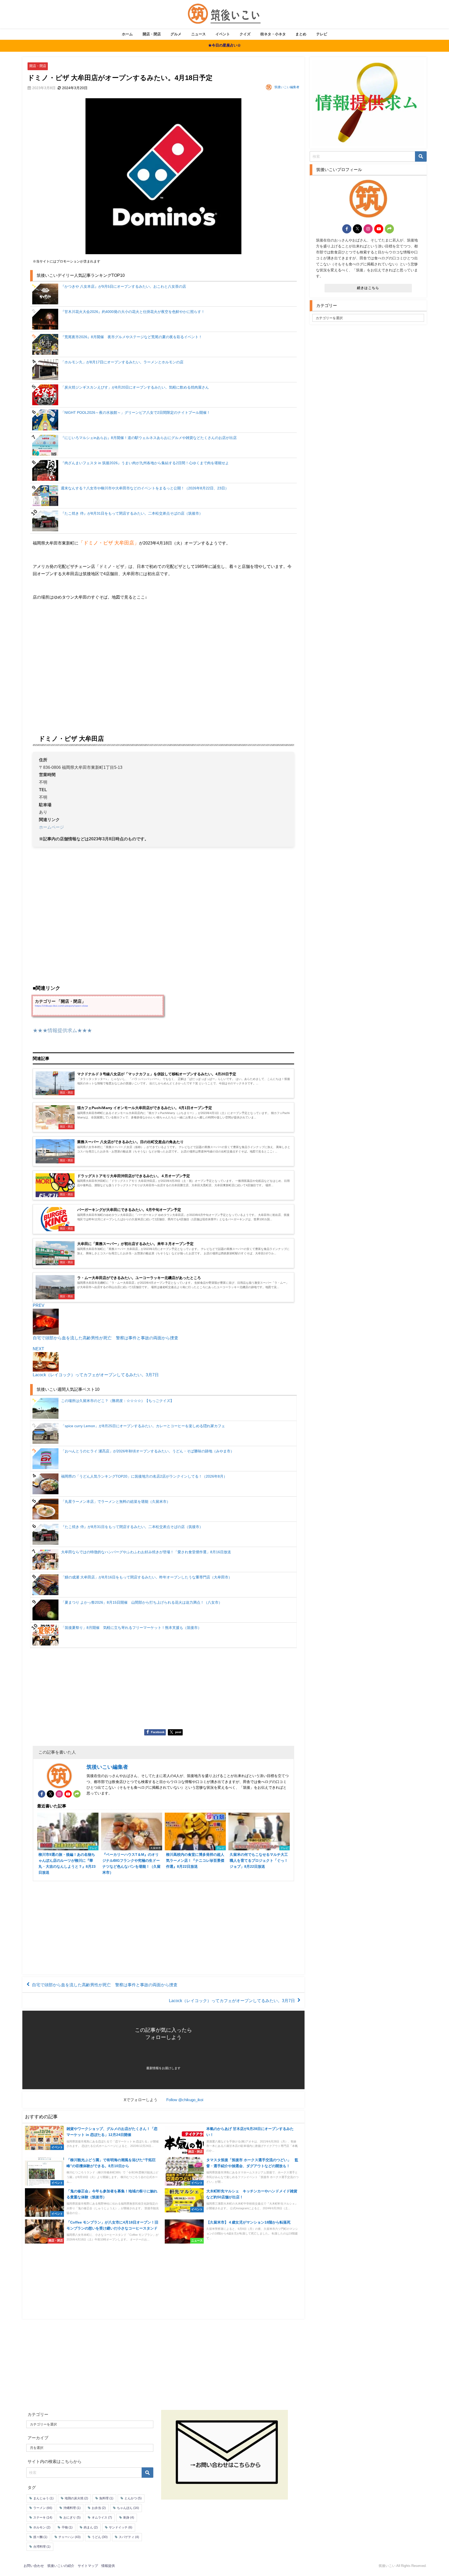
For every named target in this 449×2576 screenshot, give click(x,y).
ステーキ (43, 2518)
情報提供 (108, 2566)
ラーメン (43, 2508)
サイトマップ (88, 2566)
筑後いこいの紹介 (61, 2566)
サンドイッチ (121, 2527)
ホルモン (42, 2527)
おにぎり (72, 2518)
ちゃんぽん (128, 2508)
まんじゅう (43, 2498)
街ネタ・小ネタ (273, 34)
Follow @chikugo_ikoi (185, 2100)
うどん (100, 2537)
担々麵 (40, 2537)
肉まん (91, 2527)
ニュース (199, 34)
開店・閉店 (152, 34)
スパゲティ (129, 2537)
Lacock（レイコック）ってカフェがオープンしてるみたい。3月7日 (232, 2000)
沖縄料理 (72, 2508)
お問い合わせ (34, 2566)
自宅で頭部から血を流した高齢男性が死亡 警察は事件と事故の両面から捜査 (105, 1985)
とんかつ (133, 2498)
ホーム (127, 34)
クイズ (245, 34)
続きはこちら (368, 288)
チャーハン (70, 2537)
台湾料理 (42, 2547)
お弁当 (99, 2508)
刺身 (129, 2518)
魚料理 (106, 2498)
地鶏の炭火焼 (76, 2498)
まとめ (301, 34)
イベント (223, 34)
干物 (67, 2527)
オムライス (102, 2518)
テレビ (322, 34)
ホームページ (51, 827)
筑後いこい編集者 (287, 87)
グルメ (176, 34)
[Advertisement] (163, 1690)
